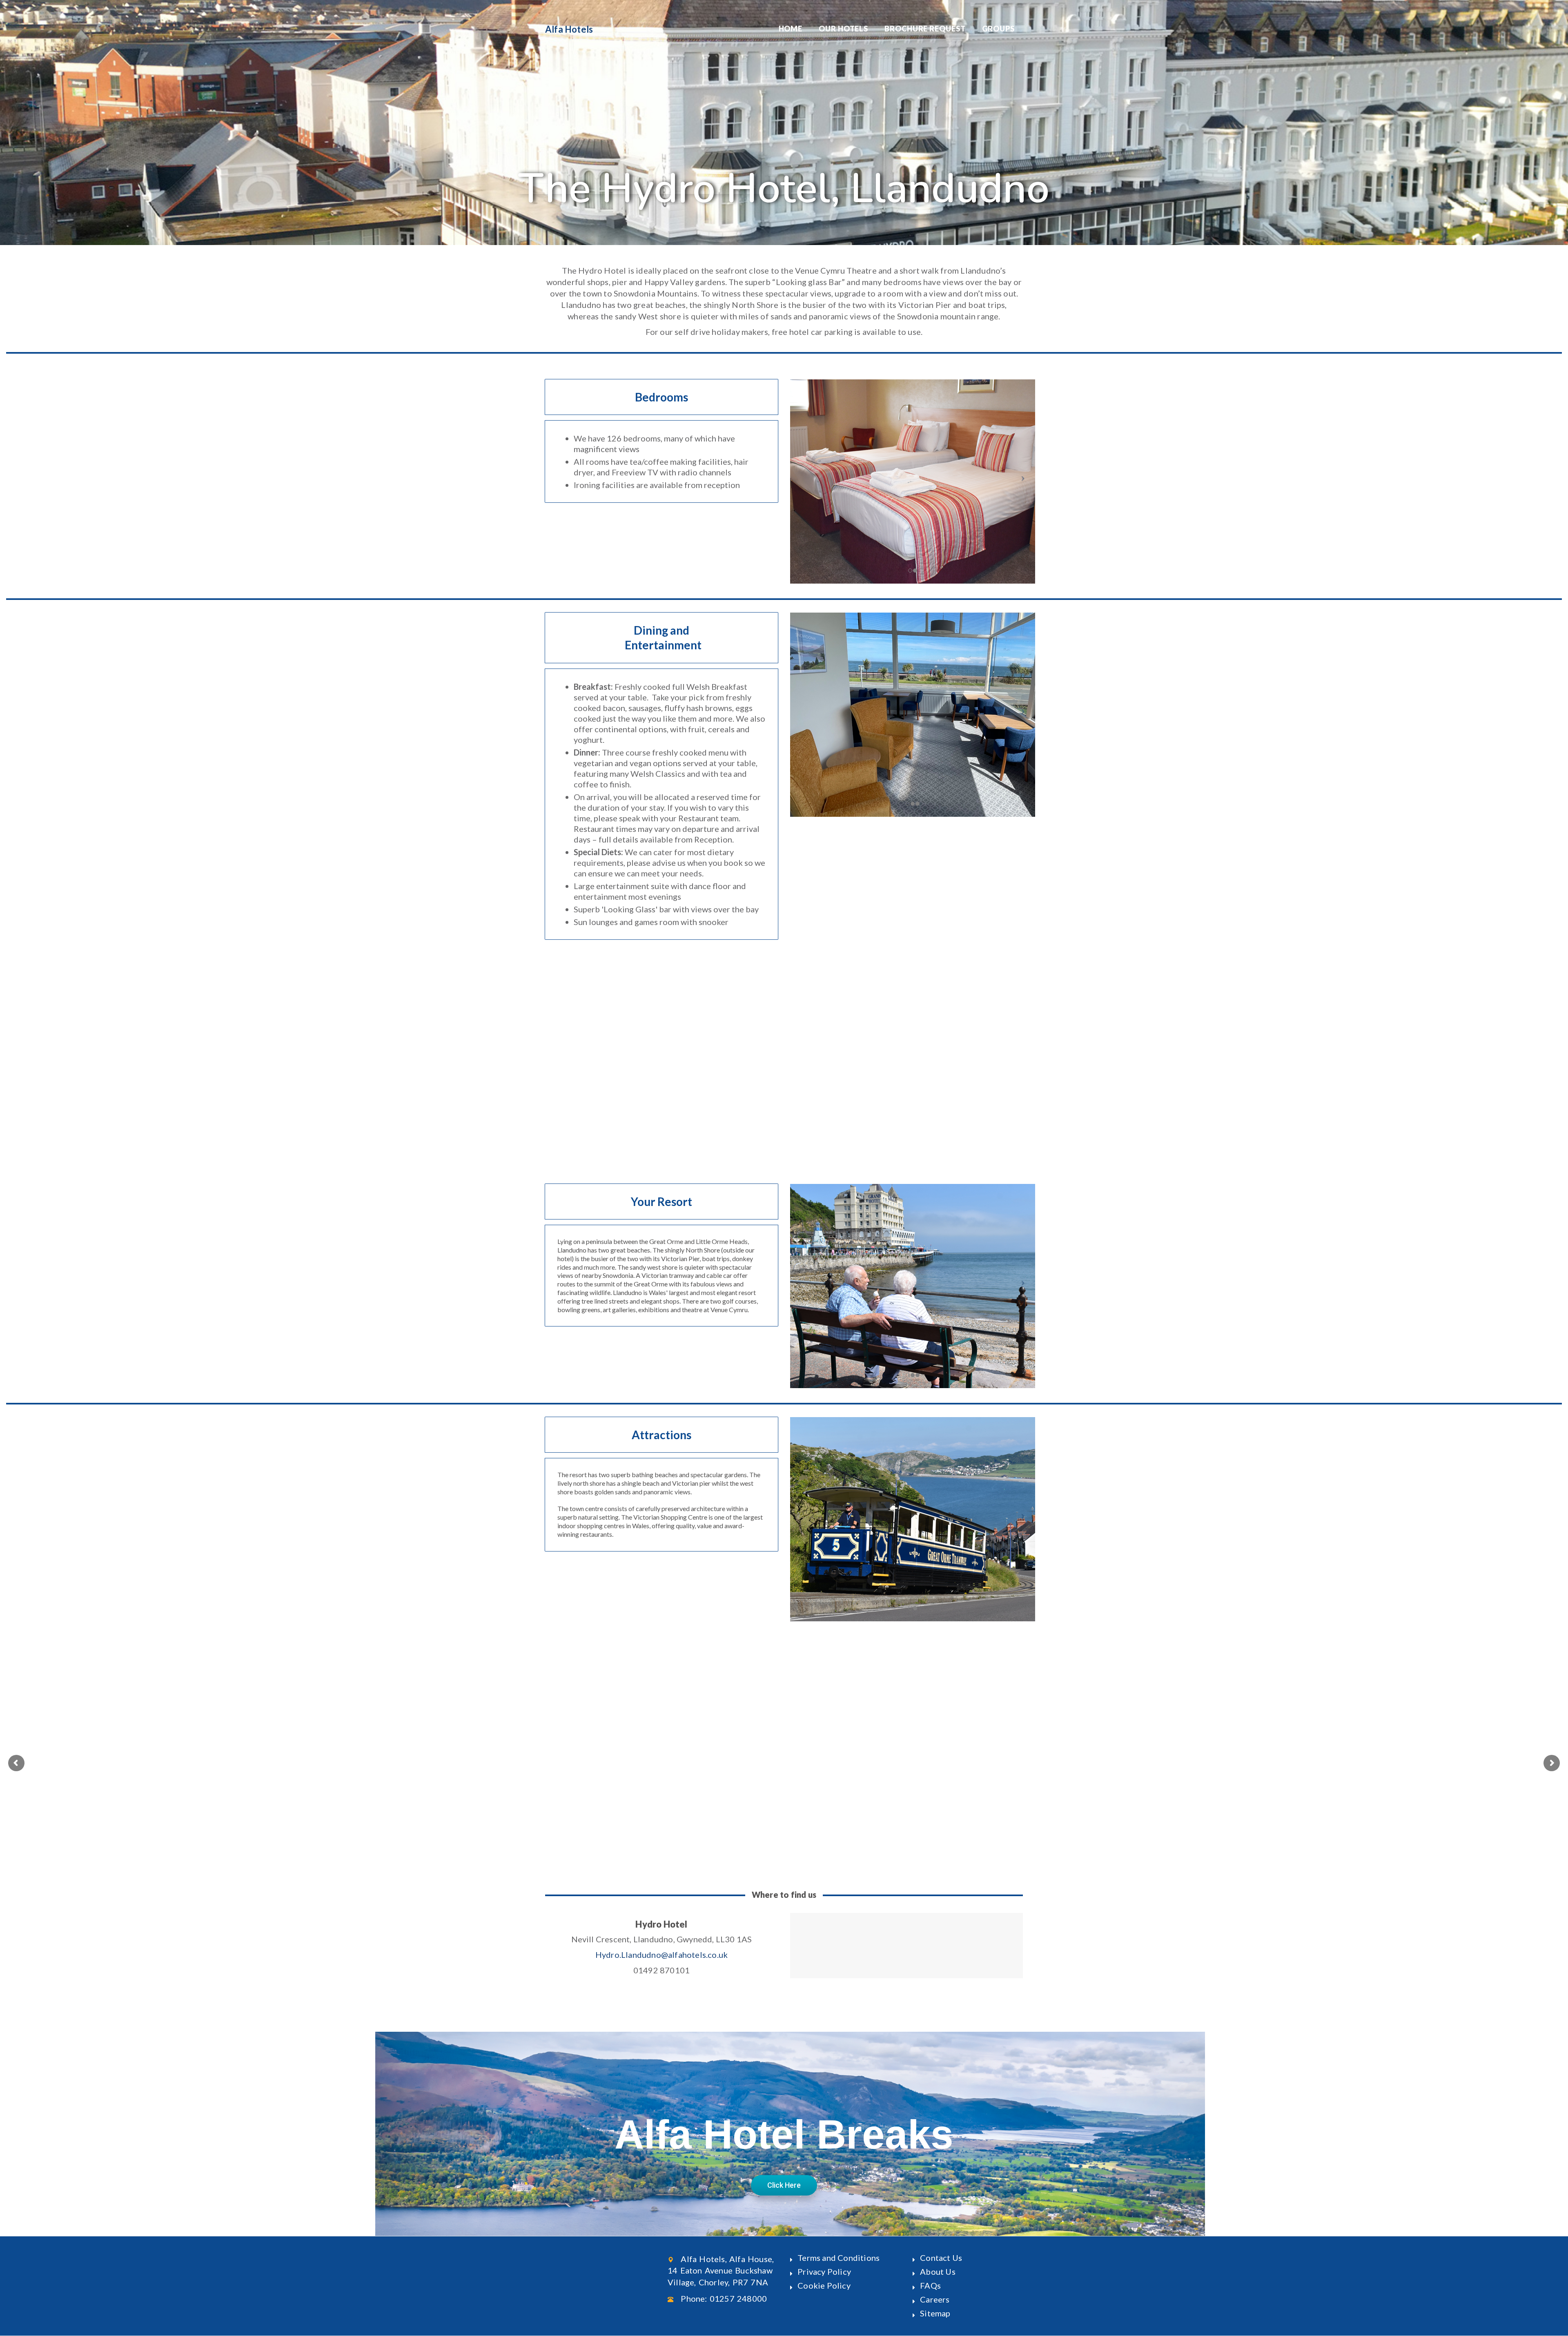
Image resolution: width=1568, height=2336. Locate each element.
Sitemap (935, 2313)
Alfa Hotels (569, 29)
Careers (935, 2299)
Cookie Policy (824, 2285)
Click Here (784, 2185)
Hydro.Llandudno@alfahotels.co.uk (661, 1955)
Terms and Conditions (839, 2258)
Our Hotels (843, 29)
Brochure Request (925, 29)
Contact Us (941, 2258)
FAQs (930, 2285)
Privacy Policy (824, 2271)
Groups (998, 29)
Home (791, 29)
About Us (938, 2271)
